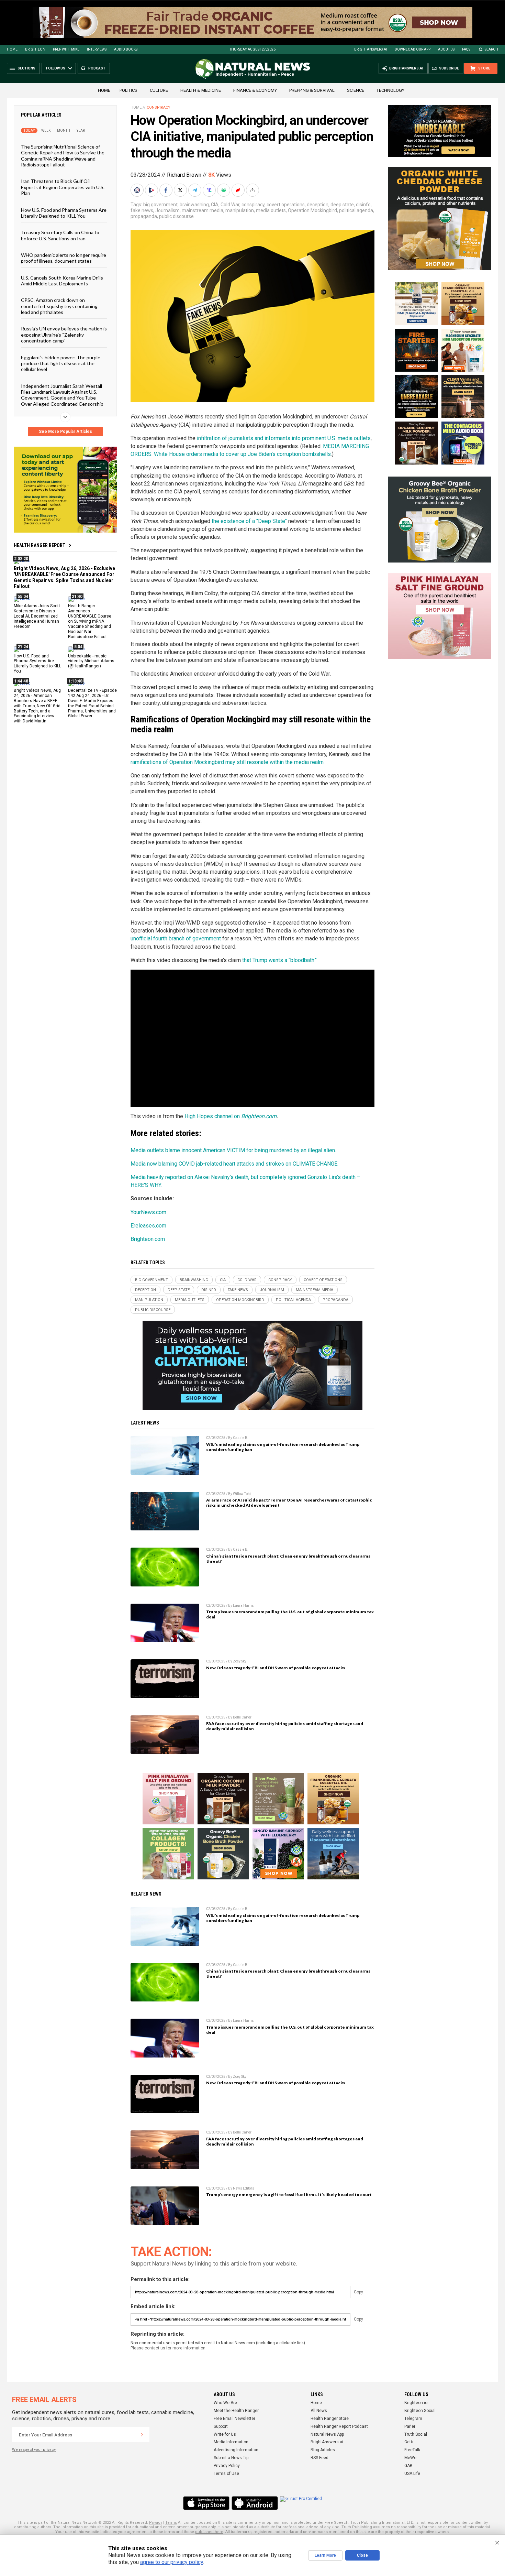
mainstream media (203, 210)
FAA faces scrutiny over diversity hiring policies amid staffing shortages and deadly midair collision (285, 1726)
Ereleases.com (148, 1226)
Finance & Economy (255, 90)
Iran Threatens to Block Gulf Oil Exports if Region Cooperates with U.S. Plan (63, 187)
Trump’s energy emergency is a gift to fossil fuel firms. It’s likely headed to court (289, 2195)
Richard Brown (184, 175)
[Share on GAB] (224, 190)
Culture (159, 90)
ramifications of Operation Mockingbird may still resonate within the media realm (227, 762)
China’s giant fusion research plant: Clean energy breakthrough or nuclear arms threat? (288, 1559)
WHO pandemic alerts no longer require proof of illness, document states (64, 258)
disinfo (363, 205)
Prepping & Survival (312, 90)
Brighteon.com (148, 1239)
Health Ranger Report (40, 545)
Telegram (413, 2419)
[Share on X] (181, 190)
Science (356, 90)
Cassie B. (241, 1438)
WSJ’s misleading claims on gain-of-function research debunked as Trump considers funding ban (283, 1447)
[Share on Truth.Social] (210, 190)
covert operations (286, 205)
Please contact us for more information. (169, 2348)
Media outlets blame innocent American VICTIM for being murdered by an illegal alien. (233, 1150)
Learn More (325, 2555)
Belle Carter (242, 1717)
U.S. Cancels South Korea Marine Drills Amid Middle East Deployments (62, 280)
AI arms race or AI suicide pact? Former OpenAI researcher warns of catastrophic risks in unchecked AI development (289, 1503)
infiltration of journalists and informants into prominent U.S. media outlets (284, 438)
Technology (390, 90)
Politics (128, 90)
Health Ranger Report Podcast (339, 2426)
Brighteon (35, 49)
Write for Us (225, 2434)
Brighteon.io (416, 2403)
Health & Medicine (201, 90)
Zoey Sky (240, 1661)
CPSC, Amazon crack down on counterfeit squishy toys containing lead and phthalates (59, 306)
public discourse (176, 216)
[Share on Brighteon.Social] (138, 190)
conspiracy (253, 205)
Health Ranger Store (330, 2419)
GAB (408, 2466)
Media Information (231, 2442)
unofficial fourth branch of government (176, 938)
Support (221, 2426)
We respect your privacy (34, 2450)
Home (12, 49)
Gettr (409, 2442)
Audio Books (126, 49)
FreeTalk (412, 2450)
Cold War (230, 205)
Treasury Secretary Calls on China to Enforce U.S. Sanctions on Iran (60, 235)
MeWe (410, 2458)
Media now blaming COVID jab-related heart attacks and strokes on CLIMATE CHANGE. (234, 1164)
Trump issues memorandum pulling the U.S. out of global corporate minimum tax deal (290, 1614)
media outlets (271, 210)
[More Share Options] (253, 190)
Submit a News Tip (231, 2458)
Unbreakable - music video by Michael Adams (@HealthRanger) (91, 661)
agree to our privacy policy (172, 2562)
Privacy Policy (227, 2466)
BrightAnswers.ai (371, 49)
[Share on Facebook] (167, 190)
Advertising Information (236, 2450)
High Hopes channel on (231, 1116)
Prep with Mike (66, 49)
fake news (142, 210)
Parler (410, 2426)
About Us (446, 49)
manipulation (240, 210)
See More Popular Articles (65, 432)
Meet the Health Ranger (236, 2411)
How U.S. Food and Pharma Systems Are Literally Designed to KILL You (64, 212)
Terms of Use (226, 2474)
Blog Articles (323, 2450)
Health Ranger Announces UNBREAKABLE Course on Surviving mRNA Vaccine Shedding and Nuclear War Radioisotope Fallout (90, 621)
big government (160, 205)
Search (491, 49)
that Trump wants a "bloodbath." (279, 960)
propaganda (144, 216)
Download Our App (413, 49)
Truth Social (416, 2434)
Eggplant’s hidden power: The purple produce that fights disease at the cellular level (61, 363)
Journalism (167, 210)
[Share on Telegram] (195, 190)
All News (319, 2411)
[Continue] (142, 2435)
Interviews (97, 49)
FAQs (466, 49)
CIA (215, 205)
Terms (171, 2523)
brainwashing (194, 205)
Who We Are (225, 2403)
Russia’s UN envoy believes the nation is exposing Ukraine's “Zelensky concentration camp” (64, 335)
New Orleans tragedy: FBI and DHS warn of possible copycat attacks (276, 1668)
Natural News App (327, 2434)
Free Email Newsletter (234, 2419)
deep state (342, 205)
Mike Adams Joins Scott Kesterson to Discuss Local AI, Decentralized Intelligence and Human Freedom (37, 616)
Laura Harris (243, 1606)
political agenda (356, 210)
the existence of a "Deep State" (249, 521)
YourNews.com (148, 1212)
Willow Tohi (242, 1494)
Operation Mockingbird (312, 210)
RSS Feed (319, 2458)
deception (318, 205)
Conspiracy (159, 107)
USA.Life (412, 2474)
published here (209, 2532)
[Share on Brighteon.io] (152, 190)
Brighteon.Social (420, 2411)
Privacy (156, 2523)
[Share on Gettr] (239, 190)
